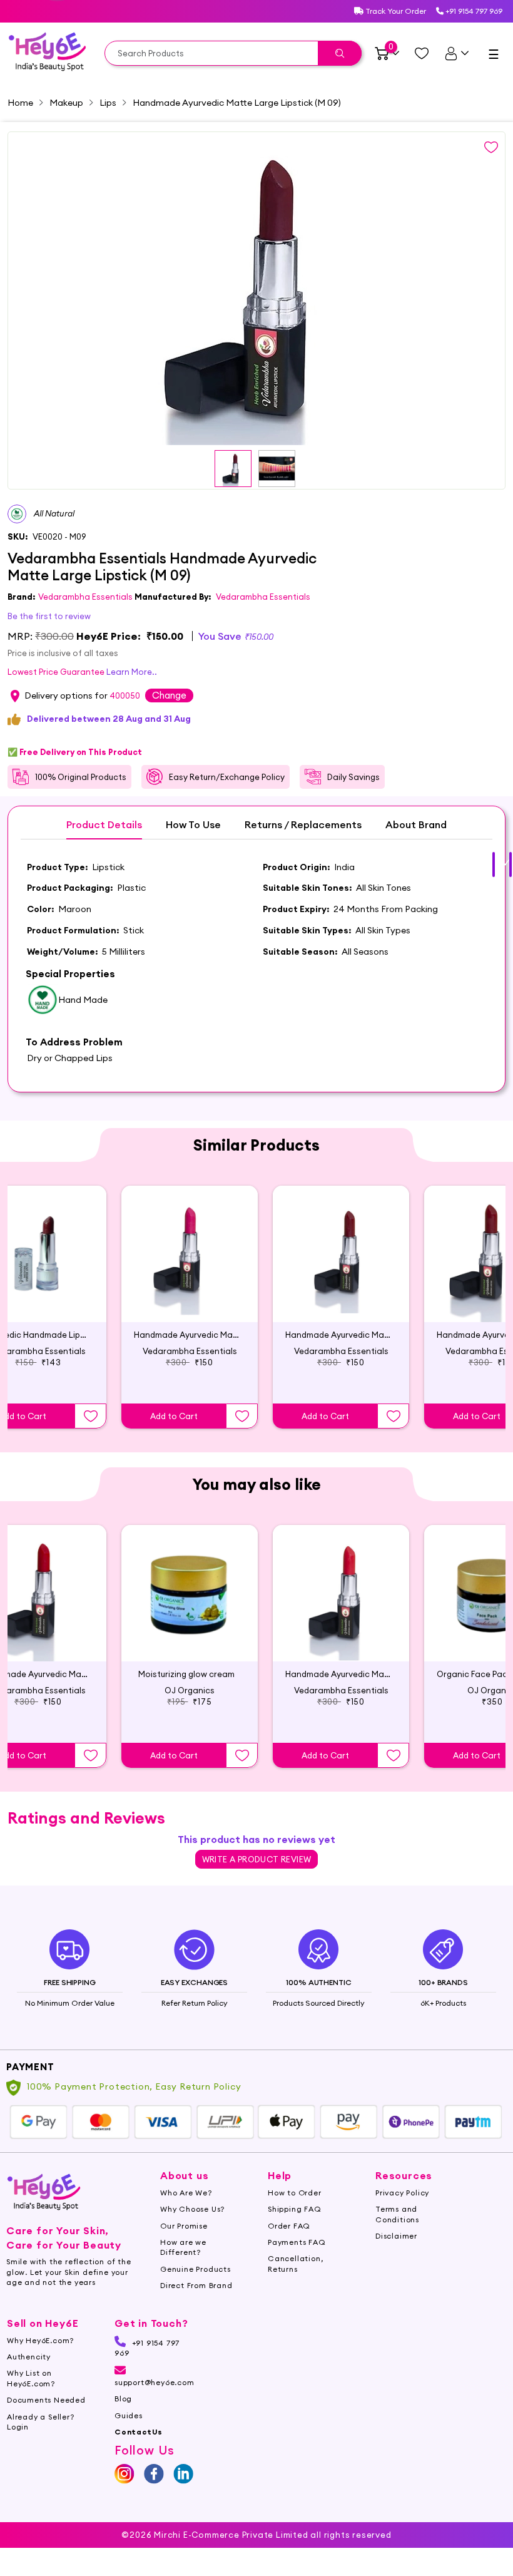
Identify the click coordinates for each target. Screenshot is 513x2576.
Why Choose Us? (192, 2209)
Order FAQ (289, 2226)
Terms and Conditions (397, 2214)
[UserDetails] (456, 53)
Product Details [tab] (104, 825)
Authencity (29, 2357)
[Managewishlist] (422, 53)
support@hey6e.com (155, 2382)
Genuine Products (196, 2269)
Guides (129, 2415)
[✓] (494, 865)
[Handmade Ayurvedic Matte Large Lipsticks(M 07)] (341, 1593)
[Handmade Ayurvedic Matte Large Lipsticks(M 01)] (341, 1254)
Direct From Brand (196, 2285)
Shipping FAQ (295, 2209)
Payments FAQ (297, 2242)
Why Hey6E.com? (40, 2340)
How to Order (295, 2193)
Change (169, 695)
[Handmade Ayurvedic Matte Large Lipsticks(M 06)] (190, 1254)
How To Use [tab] (193, 825)
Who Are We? (186, 2193)
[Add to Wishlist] (91, 1416)
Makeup (66, 103)
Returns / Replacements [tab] (303, 825)
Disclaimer (396, 2236)
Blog (123, 2399)
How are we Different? (183, 2247)
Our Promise (184, 2226)
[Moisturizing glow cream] (190, 1593)
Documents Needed (46, 2400)
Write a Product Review (257, 1859)
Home (20, 103)
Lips (108, 103)
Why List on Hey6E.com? (31, 2378)
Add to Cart (174, 1416)
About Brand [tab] (416, 825)
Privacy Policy (402, 2193)
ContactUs (139, 2432)
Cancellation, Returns (295, 2263)
